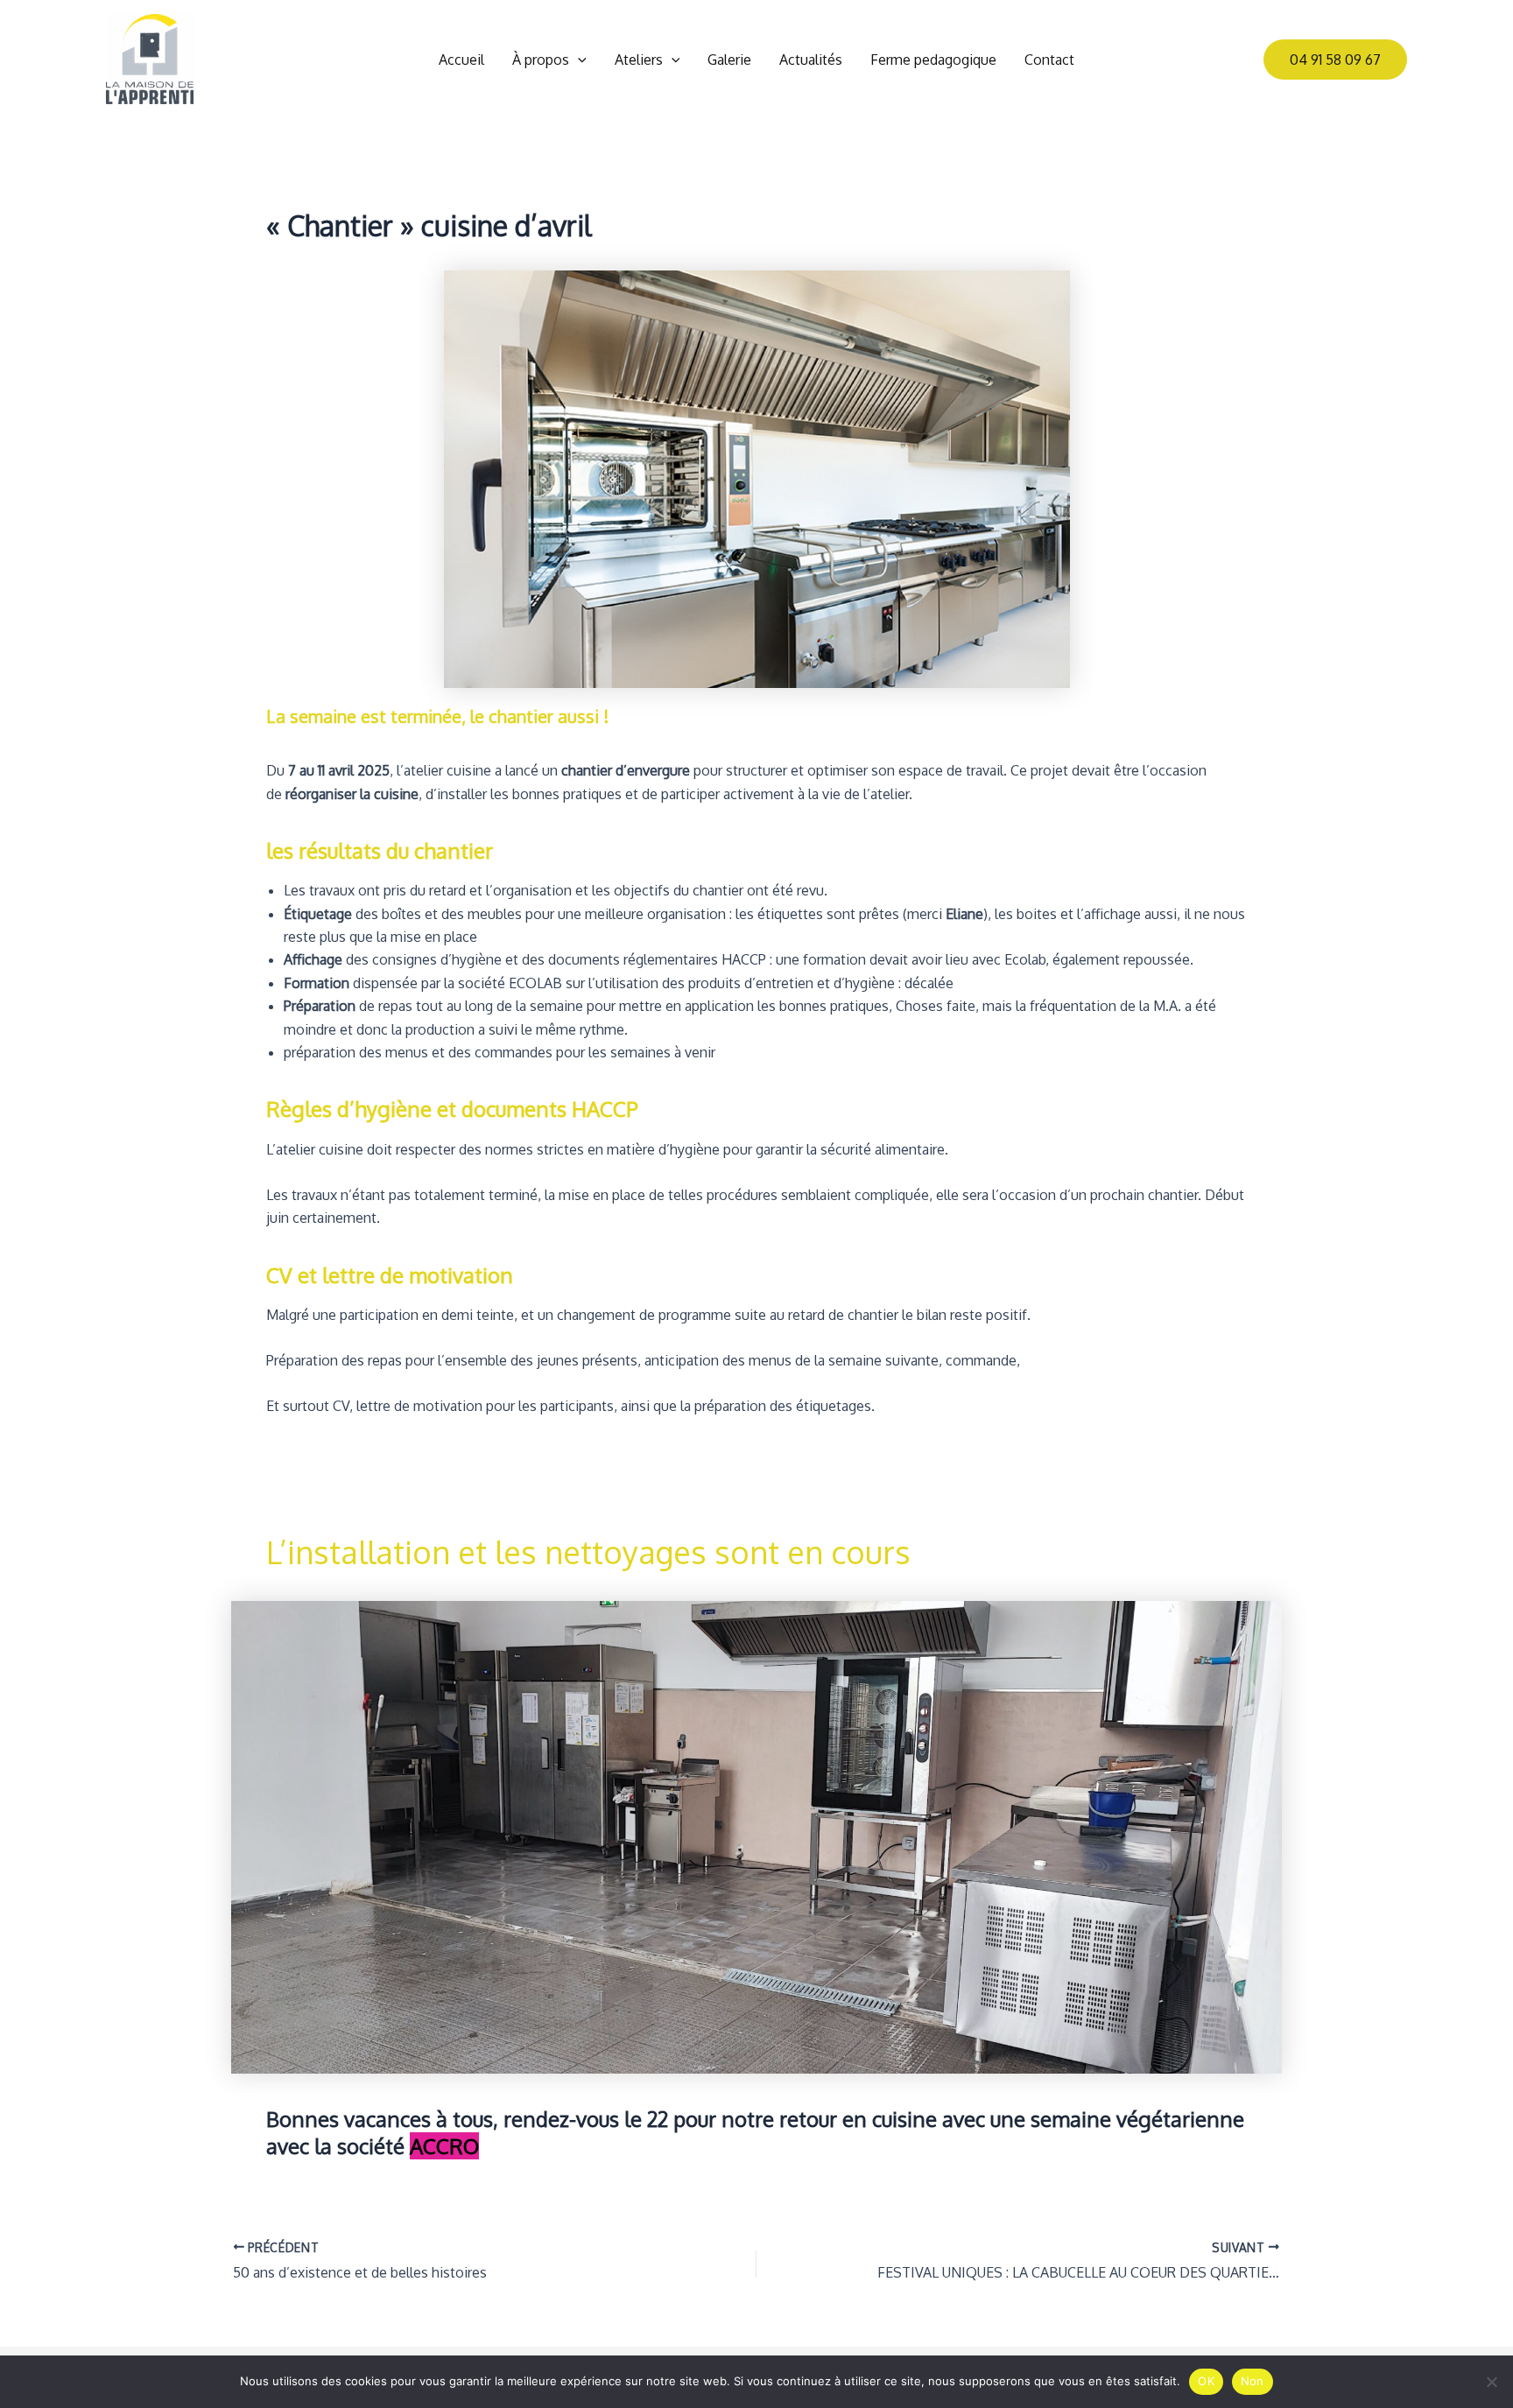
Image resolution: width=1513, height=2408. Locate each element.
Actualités (811, 60)
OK (1206, 2381)
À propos (541, 60)
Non (1253, 2381)
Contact (1049, 60)
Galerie (729, 60)
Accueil (461, 60)
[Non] (1491, 2382)
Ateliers (639, 60)
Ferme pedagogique (933, 60)
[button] (578, 60)
